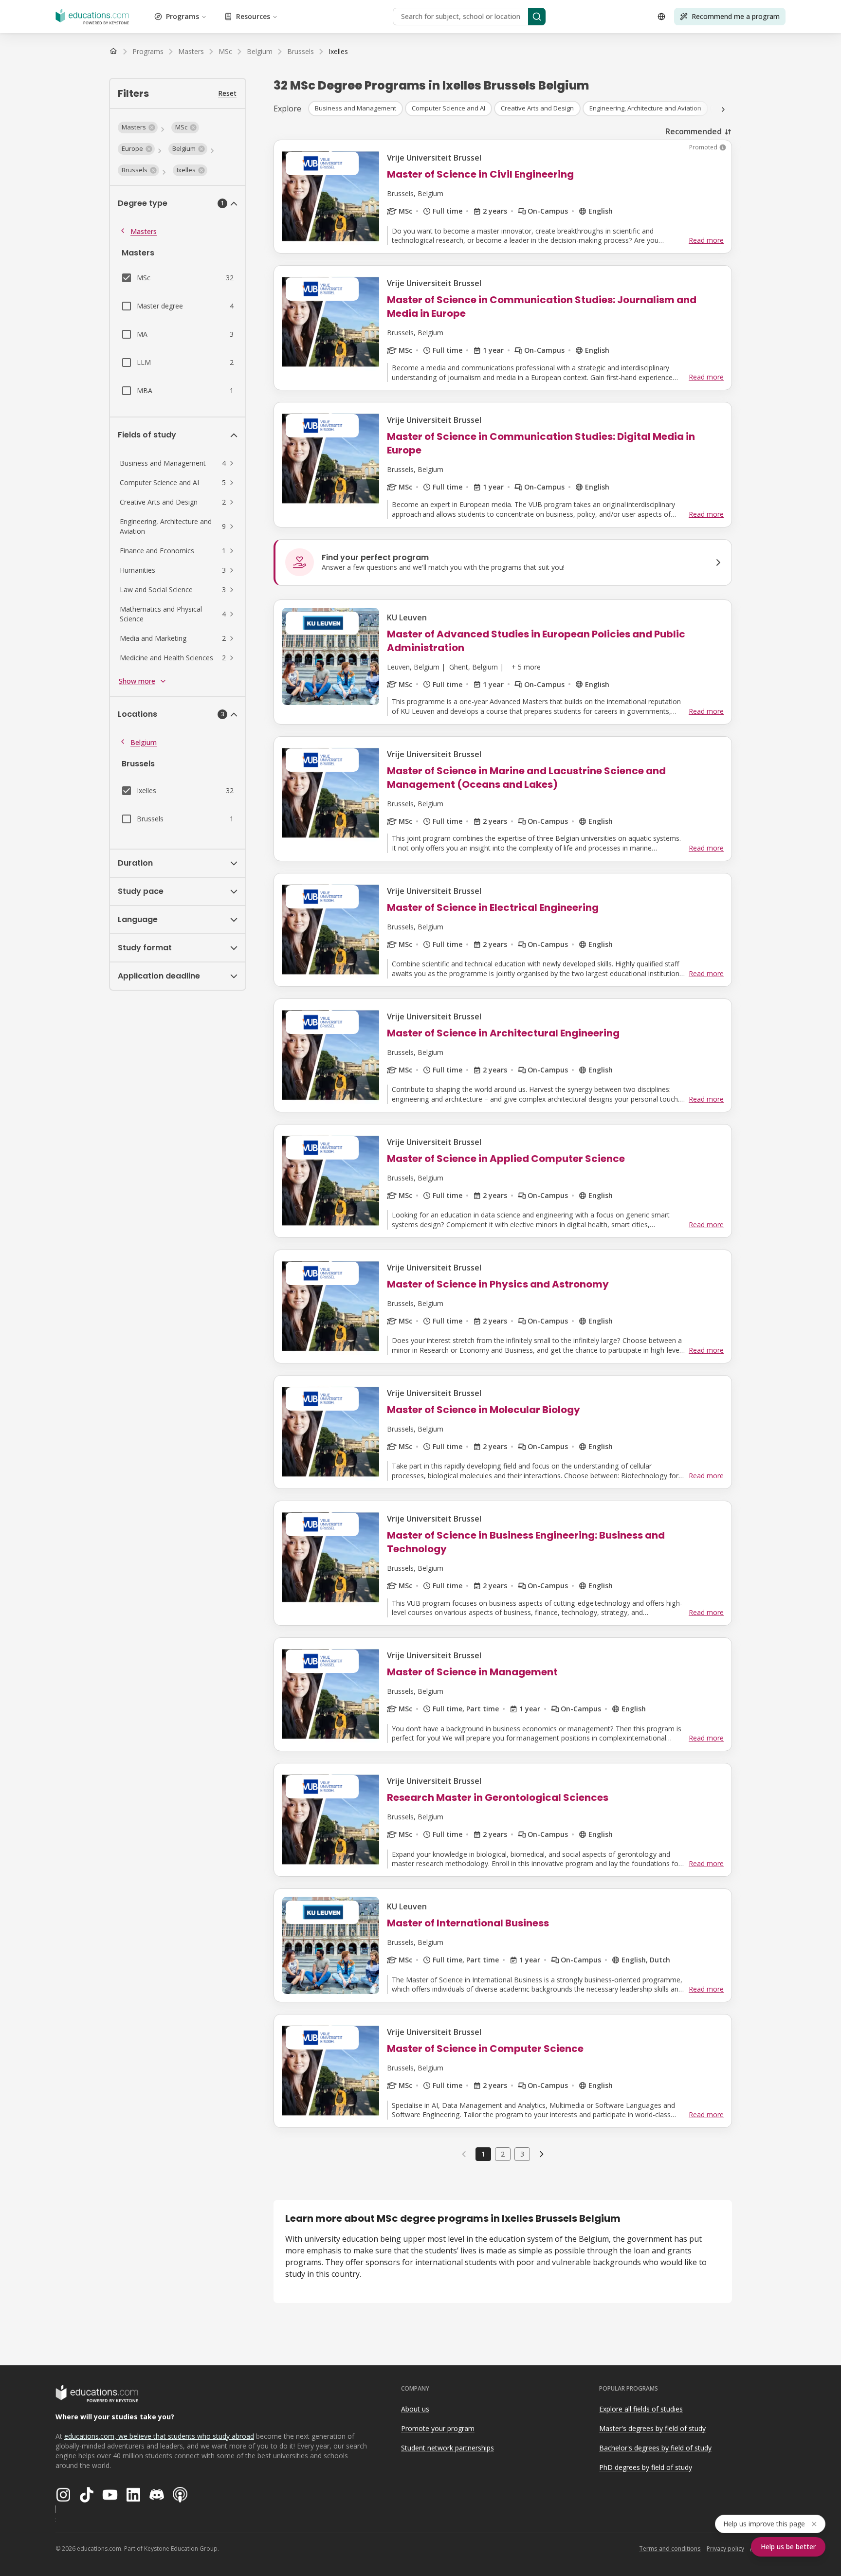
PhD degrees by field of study (646, 2467)
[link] (338, 52)
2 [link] (503, 2154)
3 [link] (522, 2154)
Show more (137, 681)
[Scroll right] (723, 109)
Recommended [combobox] (694, 131)
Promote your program (438, 2428)
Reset (227, 93)
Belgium (144, 742)
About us (415, 2409)
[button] (138, 127)
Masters (144, 231)
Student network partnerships (448, 2448)
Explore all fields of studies (641, 2409)
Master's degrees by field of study (652, 2428)
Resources (253, 16)
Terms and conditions (670, 2549)
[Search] (537, 17)
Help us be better (788, 2547)
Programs (183, 16)
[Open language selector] (661, 17)
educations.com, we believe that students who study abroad (159, 2436)
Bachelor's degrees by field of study (655, 2448)
